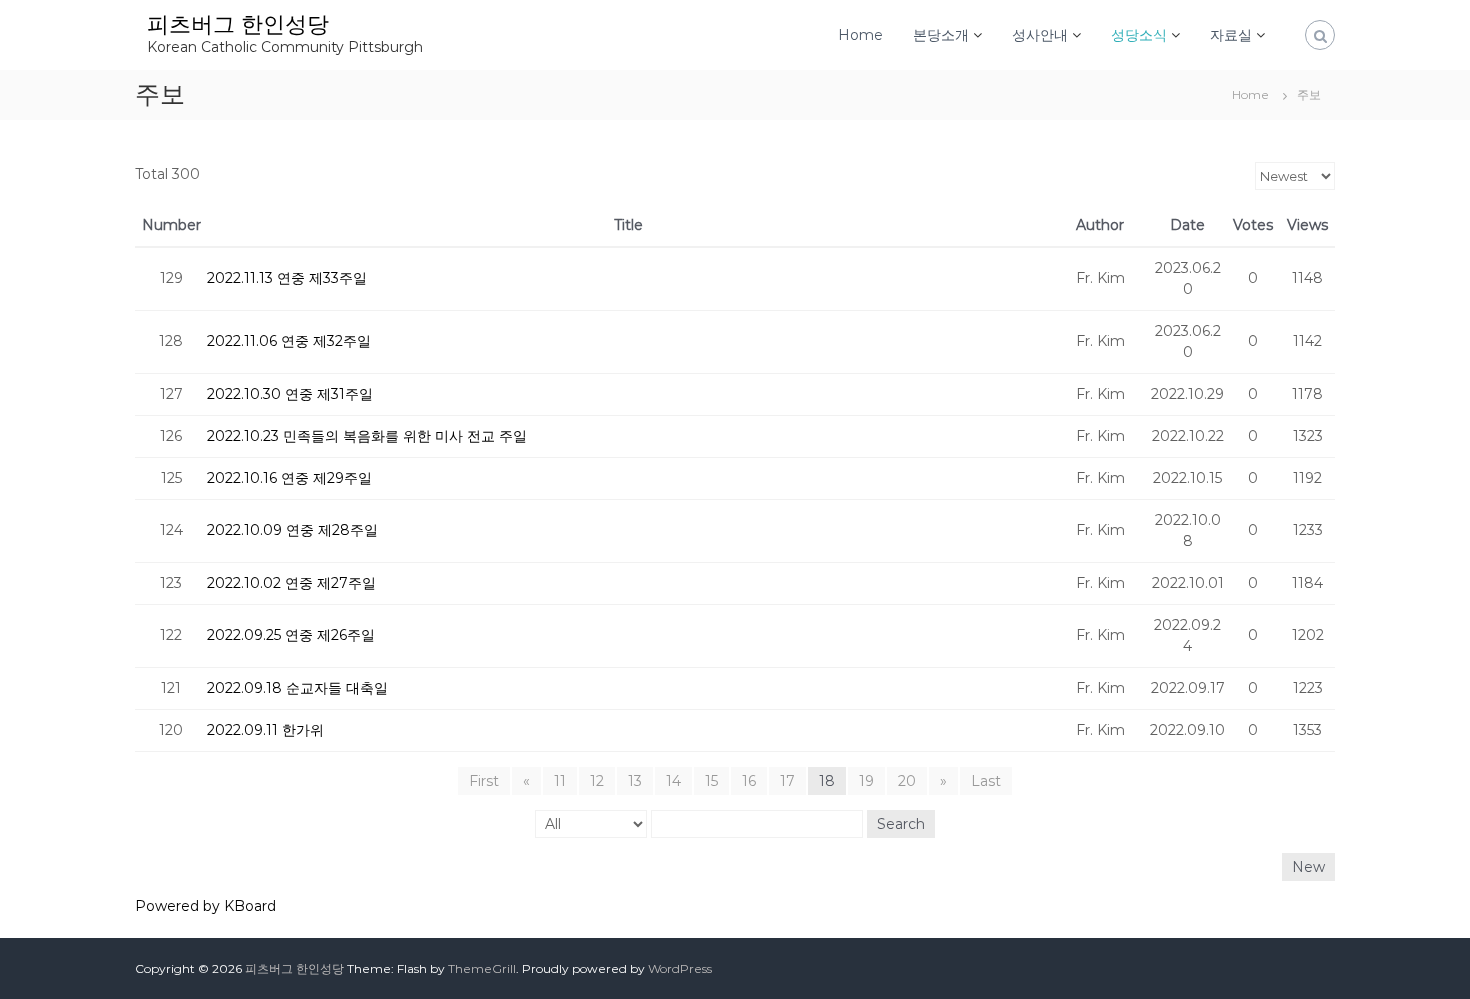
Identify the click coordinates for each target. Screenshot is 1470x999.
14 (673, 781)
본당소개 (941, 35)
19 (866, 781)
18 (827, 781)
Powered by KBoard (205, 906)
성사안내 (1040, 35)
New (1308, 867)
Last (986, 781)
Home (860, 35)
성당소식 (1139, 35)
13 (635, 781)
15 (711, 781)
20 (907, 781)
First (484, 781)
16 (749, 781)
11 (560, 781)
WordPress (680, 968)
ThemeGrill (482, 968)
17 (787, 781)
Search (901, 824)
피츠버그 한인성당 (238, 24)
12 (597, 781)
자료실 (1231, 35)
